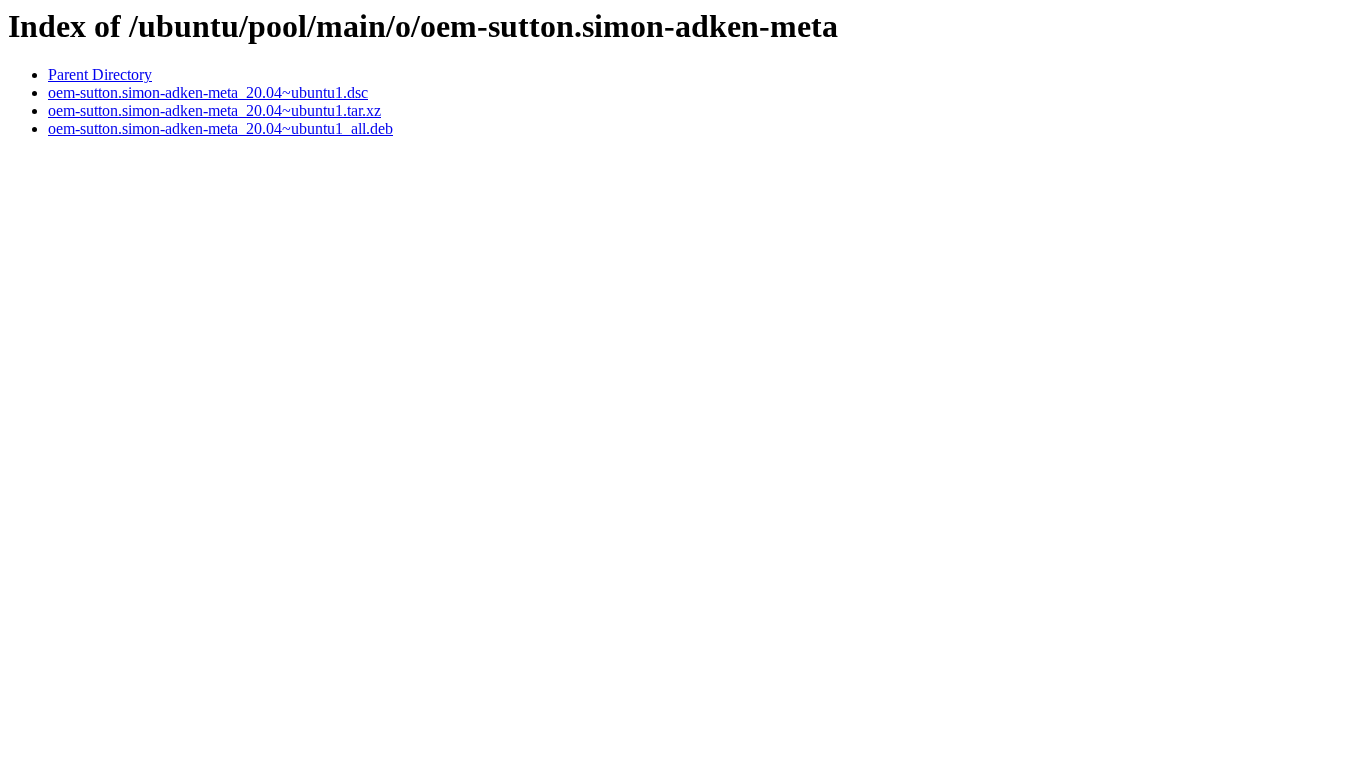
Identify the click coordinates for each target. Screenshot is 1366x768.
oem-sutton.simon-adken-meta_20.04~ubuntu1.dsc (208, 92)
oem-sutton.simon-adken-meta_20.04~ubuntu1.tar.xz (214, 110)
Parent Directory (100, 74)
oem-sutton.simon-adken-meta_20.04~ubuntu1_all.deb (220, 128)
